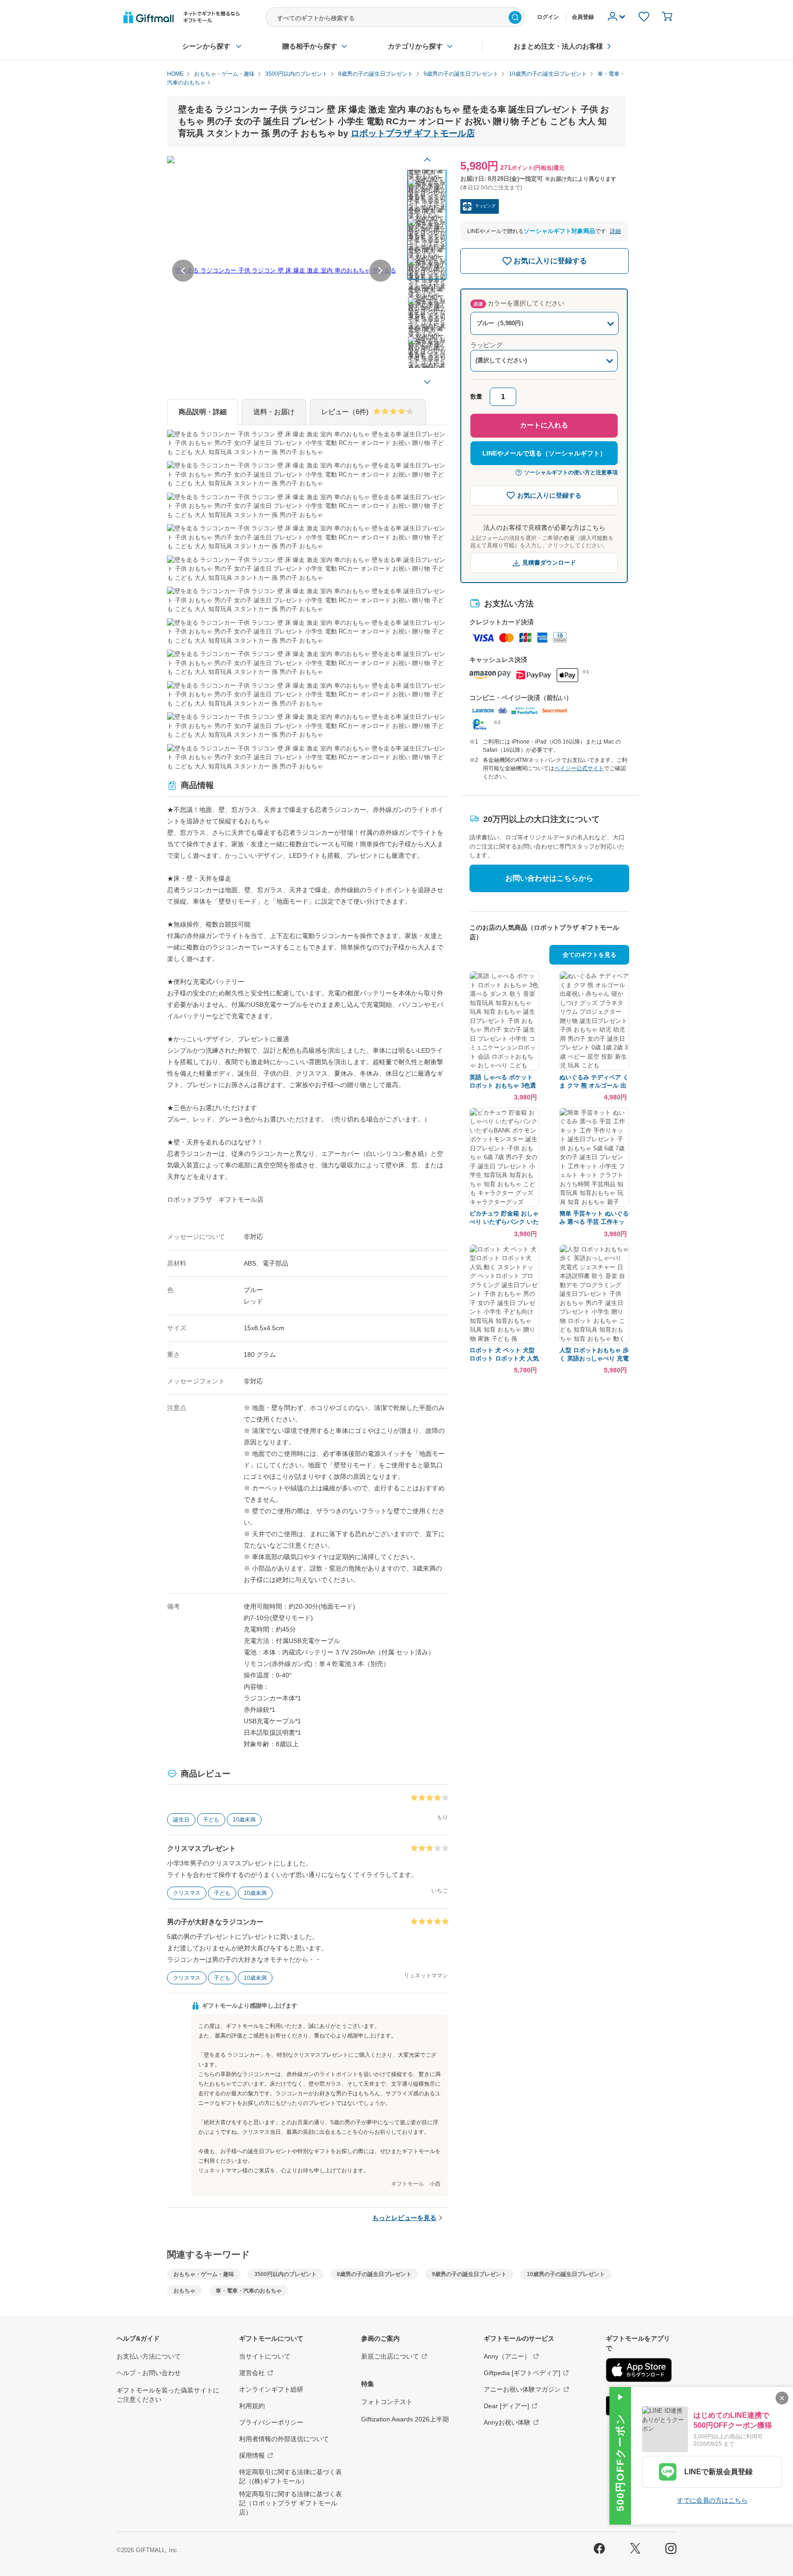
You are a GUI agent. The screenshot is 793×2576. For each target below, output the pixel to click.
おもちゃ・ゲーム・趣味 (204, 2274)
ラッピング (486, 345)
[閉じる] (782, 2398)
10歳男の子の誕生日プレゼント (566, 2274)
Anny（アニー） (507, 2356)
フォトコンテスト (387, 2402)
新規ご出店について (390, 2356)
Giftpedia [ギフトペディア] (522, 2373)
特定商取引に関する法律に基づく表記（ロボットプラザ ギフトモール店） (290, 2503)
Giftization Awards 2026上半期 (405, 2419)
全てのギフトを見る (589, 955)
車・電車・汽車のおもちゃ (249, 2291)
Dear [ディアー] (506, 2406)
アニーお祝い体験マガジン (522, 2389)
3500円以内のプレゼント (285, 2274)
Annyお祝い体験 (507, 2422)
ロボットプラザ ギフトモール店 (413, 133)
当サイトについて (265, 2356)
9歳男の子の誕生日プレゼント (469, 2274)
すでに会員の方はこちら (712, 2500)
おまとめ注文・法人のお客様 (558, 46)
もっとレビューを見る (404, 2218)
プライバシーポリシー (271, 2422)
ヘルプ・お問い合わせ (149, 2373)
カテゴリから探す (415, 46)
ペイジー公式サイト (579, 768)
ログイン (548, 17)
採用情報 (252, 2455)
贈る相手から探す (310, 46)
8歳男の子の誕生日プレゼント (374, 2274)
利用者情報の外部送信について (284, 2439)
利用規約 (252, 2406)
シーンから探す (206, 46)
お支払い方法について (149, 2356)
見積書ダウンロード (549, 563)
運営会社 (252, 2373)
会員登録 (583, 17)
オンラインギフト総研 (271, 2389)
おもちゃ (184, 2291)
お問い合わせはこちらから (549, 878)
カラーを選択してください (519, 303)
